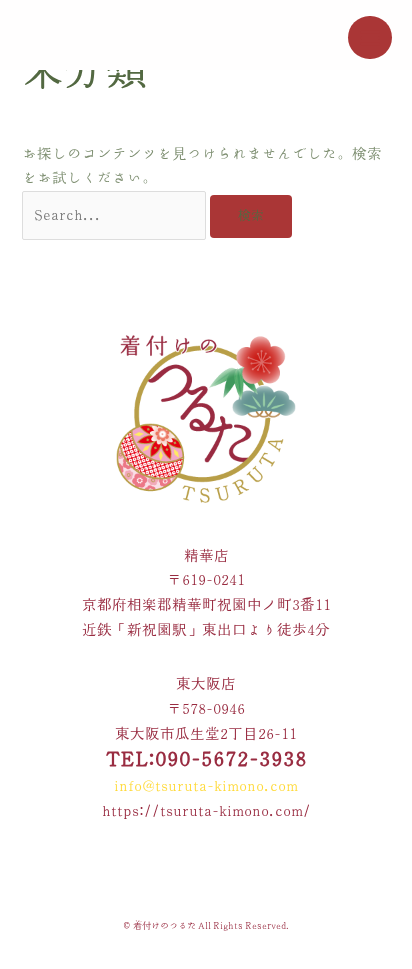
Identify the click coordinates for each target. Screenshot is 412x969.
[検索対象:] (116, 214)
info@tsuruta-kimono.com (206, 785)
